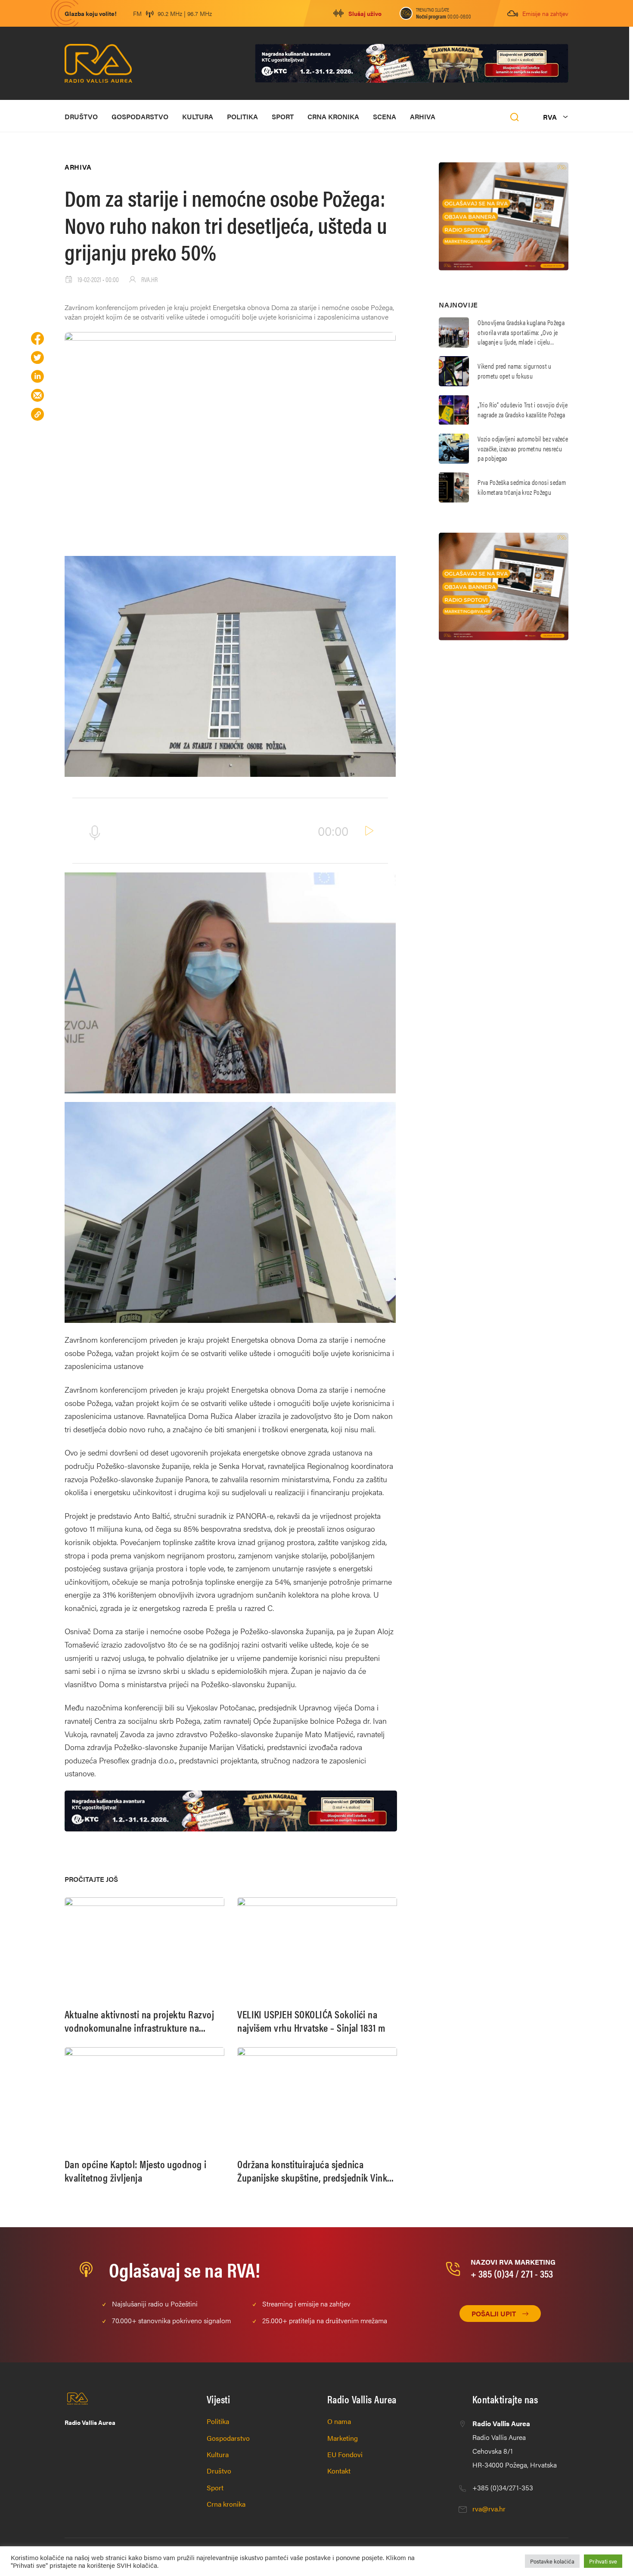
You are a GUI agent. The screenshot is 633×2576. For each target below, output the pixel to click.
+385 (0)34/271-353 (503, 2488)
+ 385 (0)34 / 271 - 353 (512, 2273)
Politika (242, 116)
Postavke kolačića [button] (552, 2561)
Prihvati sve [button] (603, 2561)
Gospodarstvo (140, 116)
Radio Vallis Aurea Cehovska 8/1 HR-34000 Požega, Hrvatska (515, 2444)
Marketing (343, 2438)
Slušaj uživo (365, 13)
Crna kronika (333, 116)
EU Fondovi (345, 2454)
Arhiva (423, 116)
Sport (283, 116)
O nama (339, 2421)
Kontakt (339, 2471)
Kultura (198, 116)
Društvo (81, 116)
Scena (385, 116)
